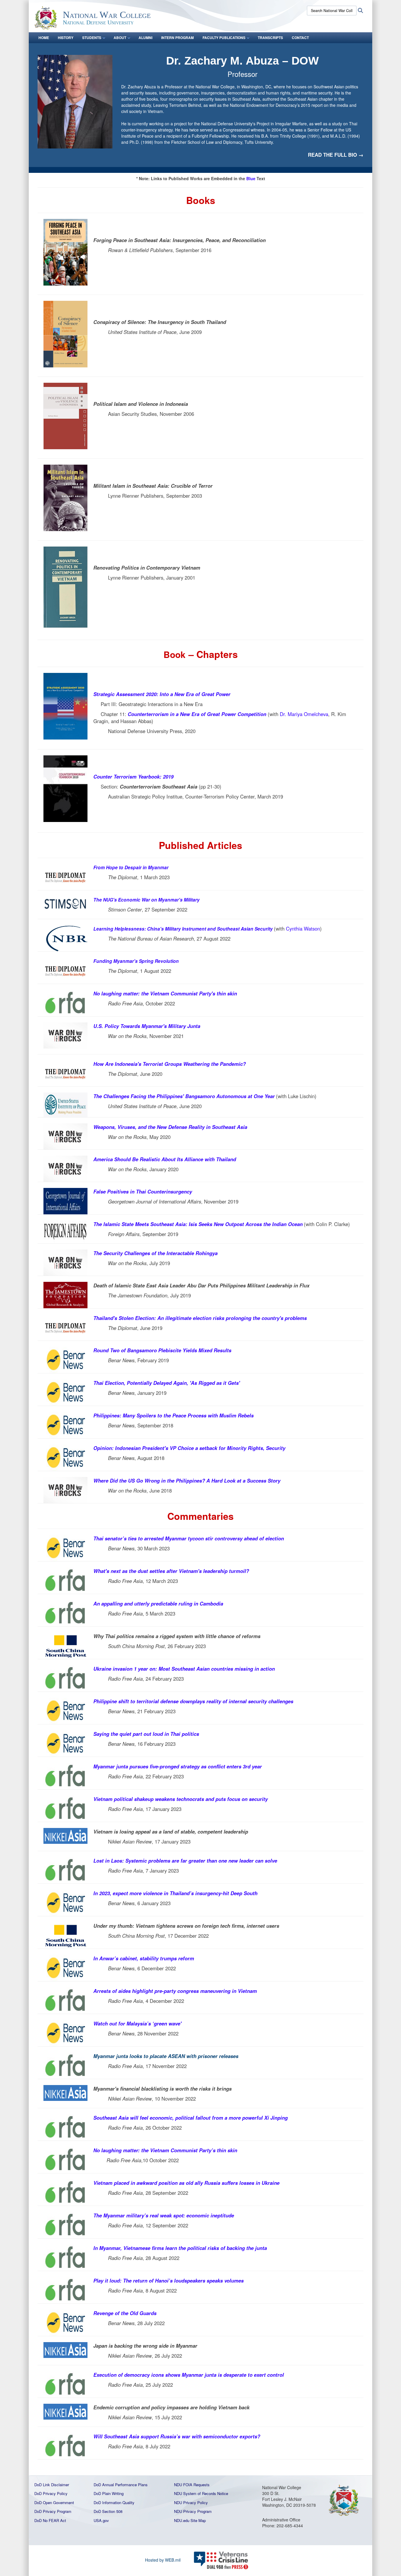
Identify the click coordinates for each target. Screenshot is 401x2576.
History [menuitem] (66, 38)
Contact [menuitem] (300, 38)
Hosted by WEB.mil (163, 2560)
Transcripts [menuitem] (270, 38)
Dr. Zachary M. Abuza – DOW (242, 61)
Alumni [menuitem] (145, 38)
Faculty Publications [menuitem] (224, 38)
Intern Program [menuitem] (177, 38)
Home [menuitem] (44, 38)
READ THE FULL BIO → (336, 155)
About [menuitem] (120, 38)
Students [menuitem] (92, 38)
